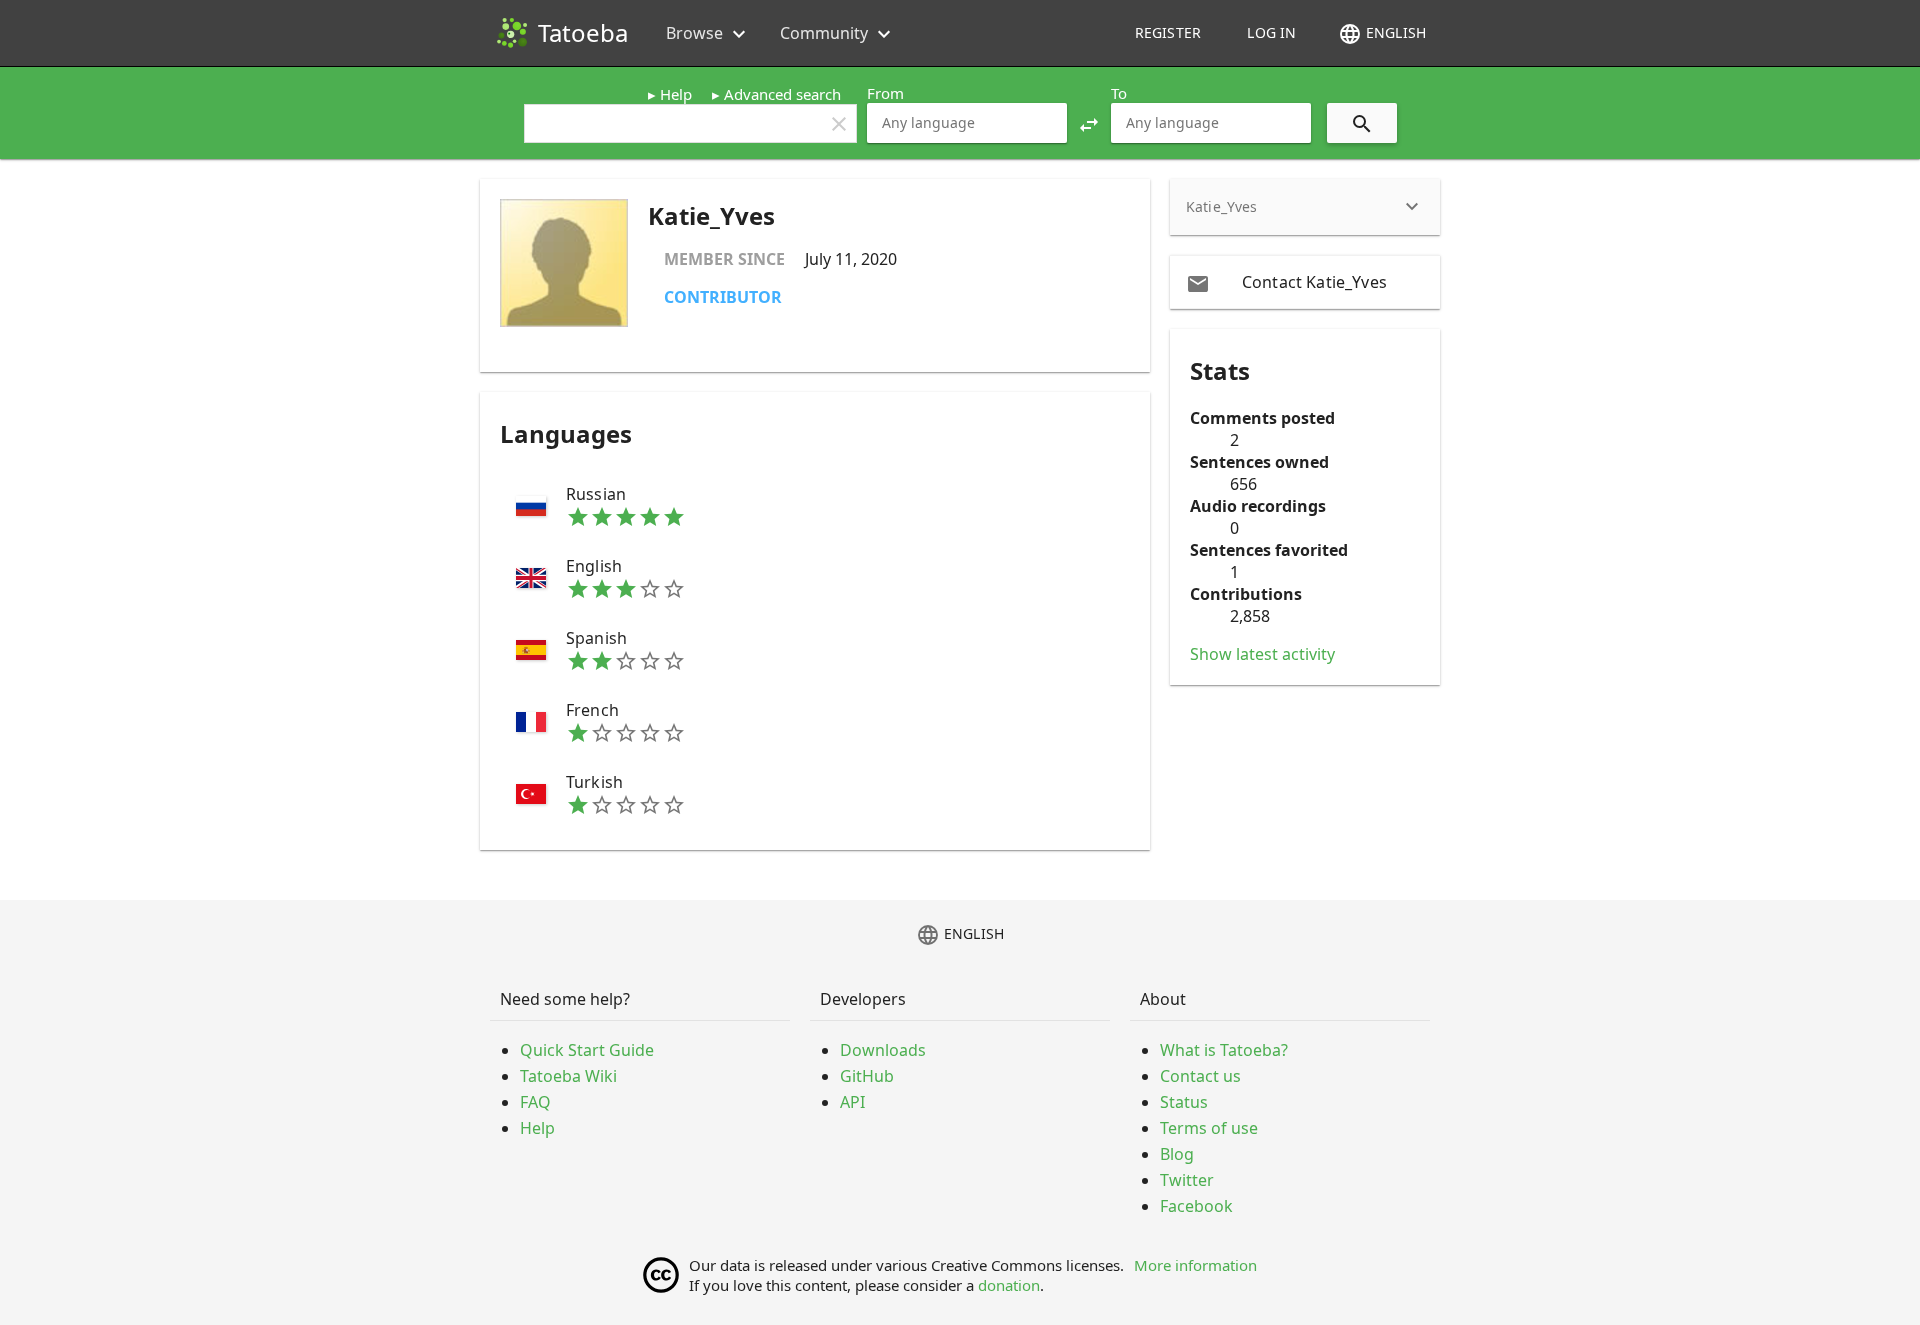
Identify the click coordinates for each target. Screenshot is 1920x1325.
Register (1168, 32)
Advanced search (782, 94)
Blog (1177, 1154)
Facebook (1196, 1206)
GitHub (867, 1076)
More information (1195, 1265)
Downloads (883, 1050)
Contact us (1200, 1076)
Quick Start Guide (587, 1050)
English (1382, 34)
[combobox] (967, 123)
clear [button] (839, 124)
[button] (1089, 123)
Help (676, 94)
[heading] (1305, 207)
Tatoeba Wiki (568, 1076)
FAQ (535, 1102)
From (885, 93)
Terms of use (1209, 1128)
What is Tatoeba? (1224, 1050)
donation (1009, 1285)
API (852, 1102)
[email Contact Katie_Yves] (1305, 282)
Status (1184, 1102)
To (1119, 93)
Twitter (1187, 1180)
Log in (1271, 32)
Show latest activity (1262, 654)
